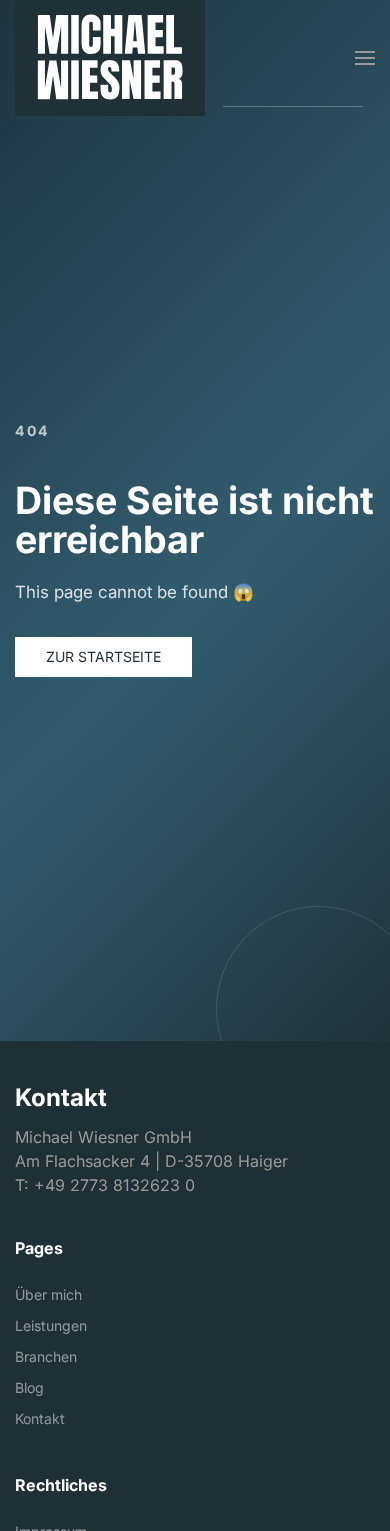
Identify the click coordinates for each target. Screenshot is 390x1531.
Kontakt (40, 1418)
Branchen (46, 1356)
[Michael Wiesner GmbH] (110, 58)
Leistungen (51, 1325)
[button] (365, 58)
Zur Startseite (103, 656)
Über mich (48, 1294)
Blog (29, 1387)
